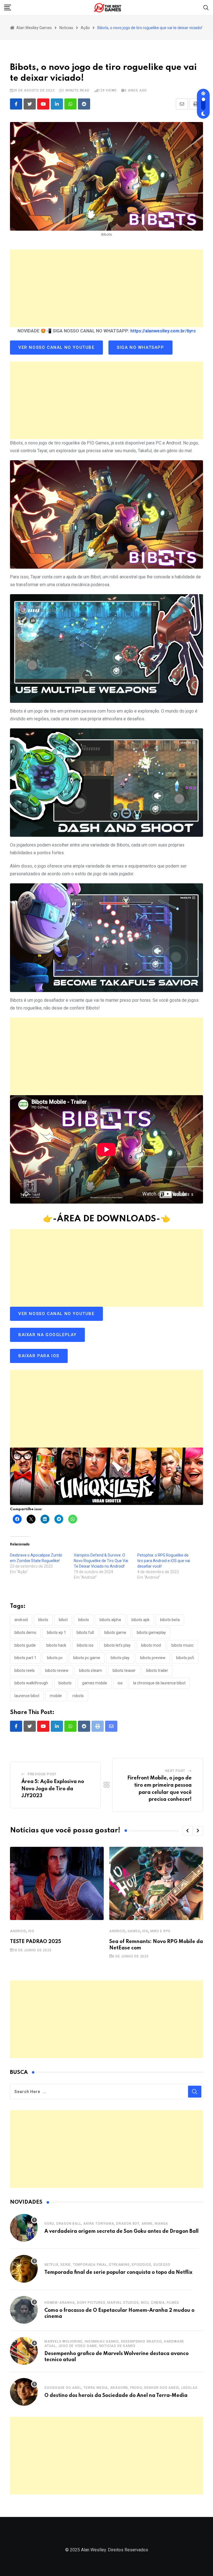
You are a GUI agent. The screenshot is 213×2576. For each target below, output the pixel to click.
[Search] (206, 7)
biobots (65, 1683)
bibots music (182, 1645)
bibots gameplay (151, 1632)
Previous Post (42, 1774)
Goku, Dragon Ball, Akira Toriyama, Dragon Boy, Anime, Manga (106, 2224)
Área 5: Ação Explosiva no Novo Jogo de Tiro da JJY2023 (53, 1789)
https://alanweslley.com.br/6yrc (163, 331)
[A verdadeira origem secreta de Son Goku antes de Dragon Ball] (24, 2228)
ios (120, 1683)
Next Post (175, 1771)
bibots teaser (124, 1670)
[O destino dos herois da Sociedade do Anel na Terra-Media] (24, 2392)
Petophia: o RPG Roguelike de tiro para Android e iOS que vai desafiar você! (164, 1561)
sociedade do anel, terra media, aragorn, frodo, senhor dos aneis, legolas (121, 2388)
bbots (43, 1620)
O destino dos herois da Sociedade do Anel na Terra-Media (116, 2396)
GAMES (134, 1931)
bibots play (120, 1658)
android (21, 1620)
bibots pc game (87, 1658)
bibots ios (85, 1645)
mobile (56, 1696)
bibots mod (151, 1645)
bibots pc (55, 1658)
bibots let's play (117, 1645)
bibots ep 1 (56, 1632)
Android (18, 1931)
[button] (187, 1831)
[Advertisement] (106, 288)
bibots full (85, 1632)
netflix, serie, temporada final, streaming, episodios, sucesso (107, 2265)
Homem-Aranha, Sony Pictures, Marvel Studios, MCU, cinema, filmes (112, 2303)
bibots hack (56, 1645)
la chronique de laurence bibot (159, 1683)
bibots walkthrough (31, 1683)
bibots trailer (157, 1670)
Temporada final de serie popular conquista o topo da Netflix (118, 2272)
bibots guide (25, 1645)
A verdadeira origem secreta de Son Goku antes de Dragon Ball (121, 2231)
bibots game (115, 1632)
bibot (63, 1620)
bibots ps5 (185, 1658)
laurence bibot (27, 1696)
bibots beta (170, 1620)
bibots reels (25, 1670)
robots (78, 1696)
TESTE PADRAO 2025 (35, 1942)
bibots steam (91, 1670)
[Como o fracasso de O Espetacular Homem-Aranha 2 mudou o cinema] (24, 2310)
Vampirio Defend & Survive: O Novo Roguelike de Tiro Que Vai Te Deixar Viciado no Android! (101, 1561)
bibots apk (140, 1620)
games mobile (95, 1683)
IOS (31, 1931)
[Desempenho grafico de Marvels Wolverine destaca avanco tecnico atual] (24, 2351)
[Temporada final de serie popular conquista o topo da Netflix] (24, 2269)
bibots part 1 (25, 1658)
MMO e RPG (160, 1931)
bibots (84, 1620)
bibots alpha (110, 1620)
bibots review (57, 1670)
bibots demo (25, 1632)
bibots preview (153, 1658)
